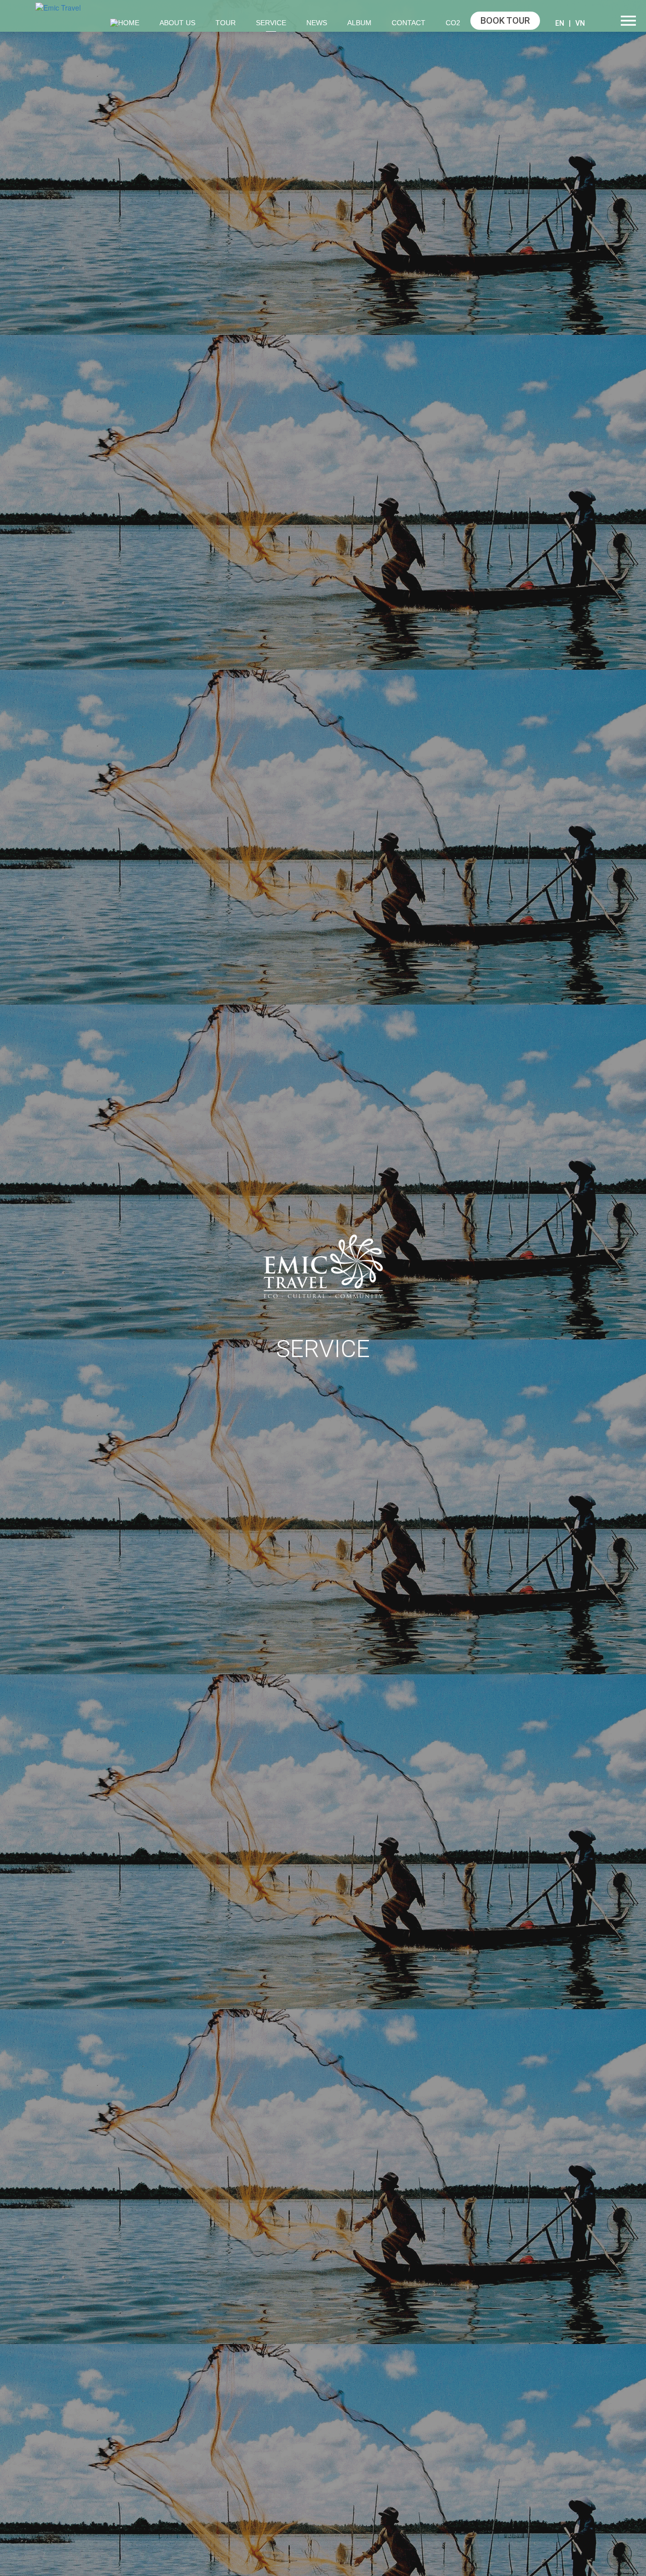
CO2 (453, 23)
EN (560, 23)
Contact (409, 23)
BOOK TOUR (505, 20)
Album (359, 23)
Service (271, 23)
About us (177, 23)
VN (580, 23)
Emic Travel (323, 1267)
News (317, 23)
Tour (226, 23)
